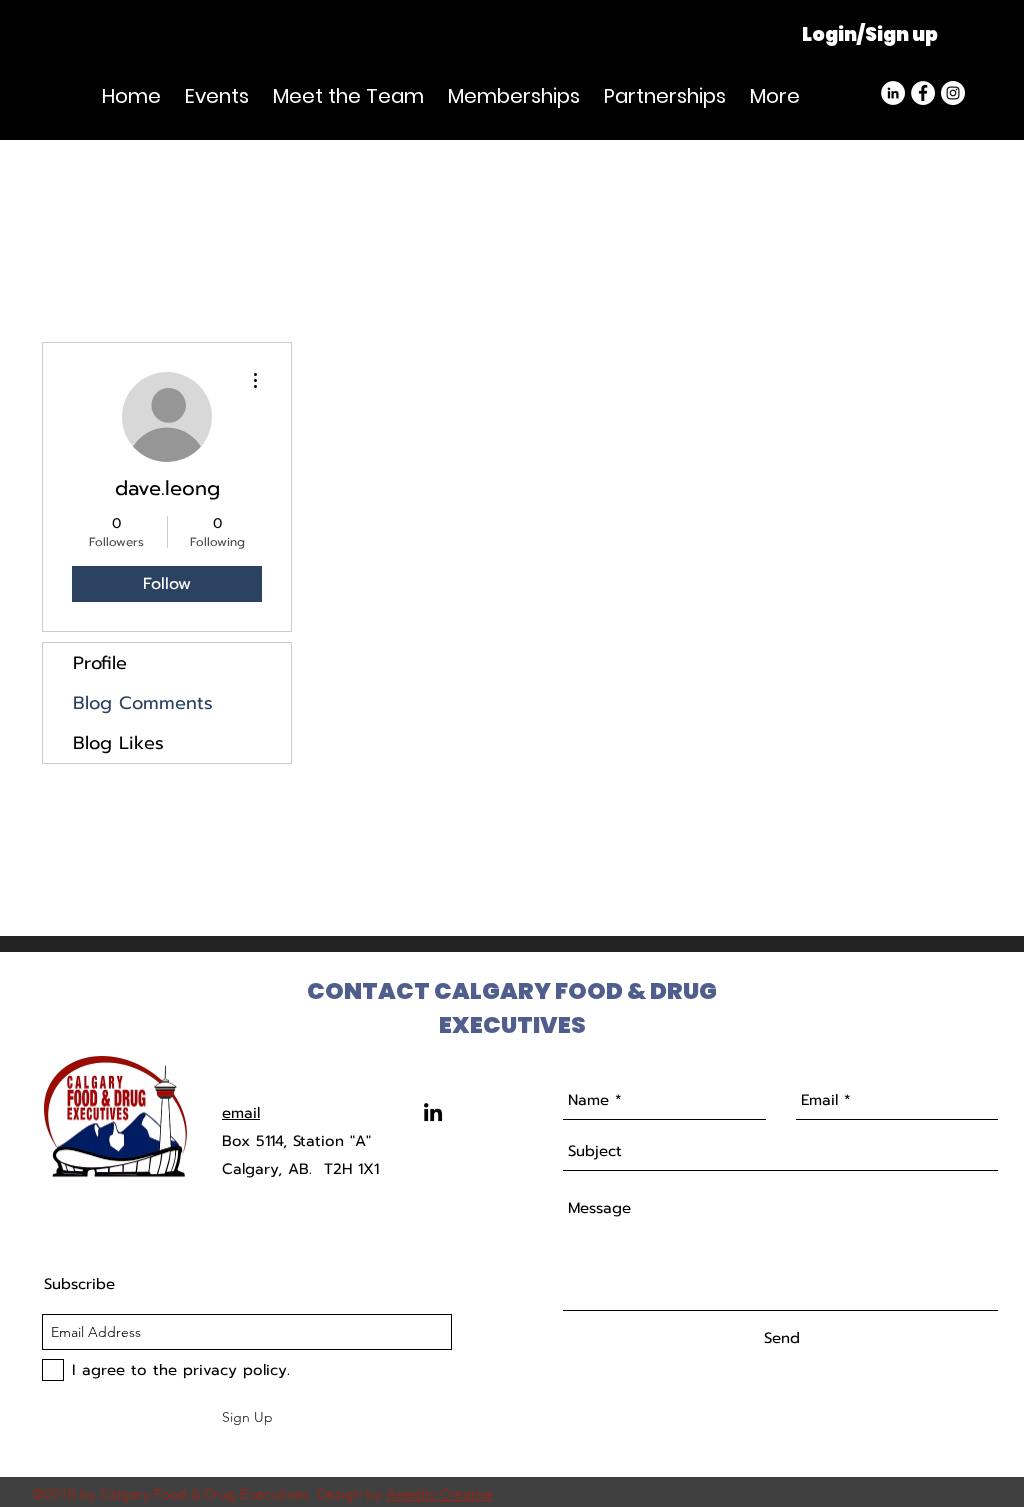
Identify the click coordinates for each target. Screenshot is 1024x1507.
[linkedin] (433, 1112)
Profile (100, 663)
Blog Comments (143, 703)
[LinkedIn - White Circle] (893, 93)
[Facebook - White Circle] (923, 93)
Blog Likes (118, 743)
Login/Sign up (870, 35)
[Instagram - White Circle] (953, 93)
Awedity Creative (439, 1494)
